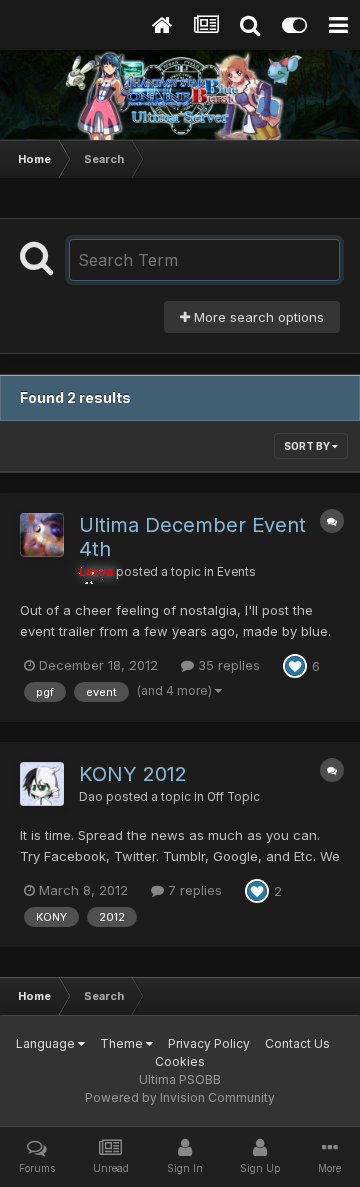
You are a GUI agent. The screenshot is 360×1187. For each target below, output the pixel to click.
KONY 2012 (133, 774)
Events (236, 572)
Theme (123, 1043)
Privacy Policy (209, 1043)
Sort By (308, 446)
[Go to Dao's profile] (42, 784)
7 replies (193, 890)
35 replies (227, 665)
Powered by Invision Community (180, 1097)
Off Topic (233, 797)
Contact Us (297, 1043)
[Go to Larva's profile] (42, 535)
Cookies (180, 1061)
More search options (257, 317)
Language (47, 1043)
